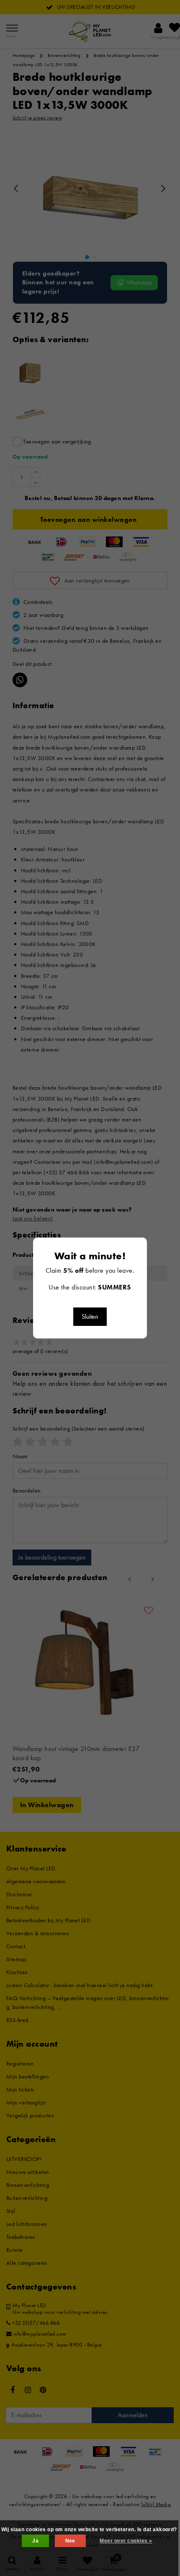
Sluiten (90, 1316)
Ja (35, 2541)
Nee (70, 2541)
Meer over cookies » (126, 2541)
